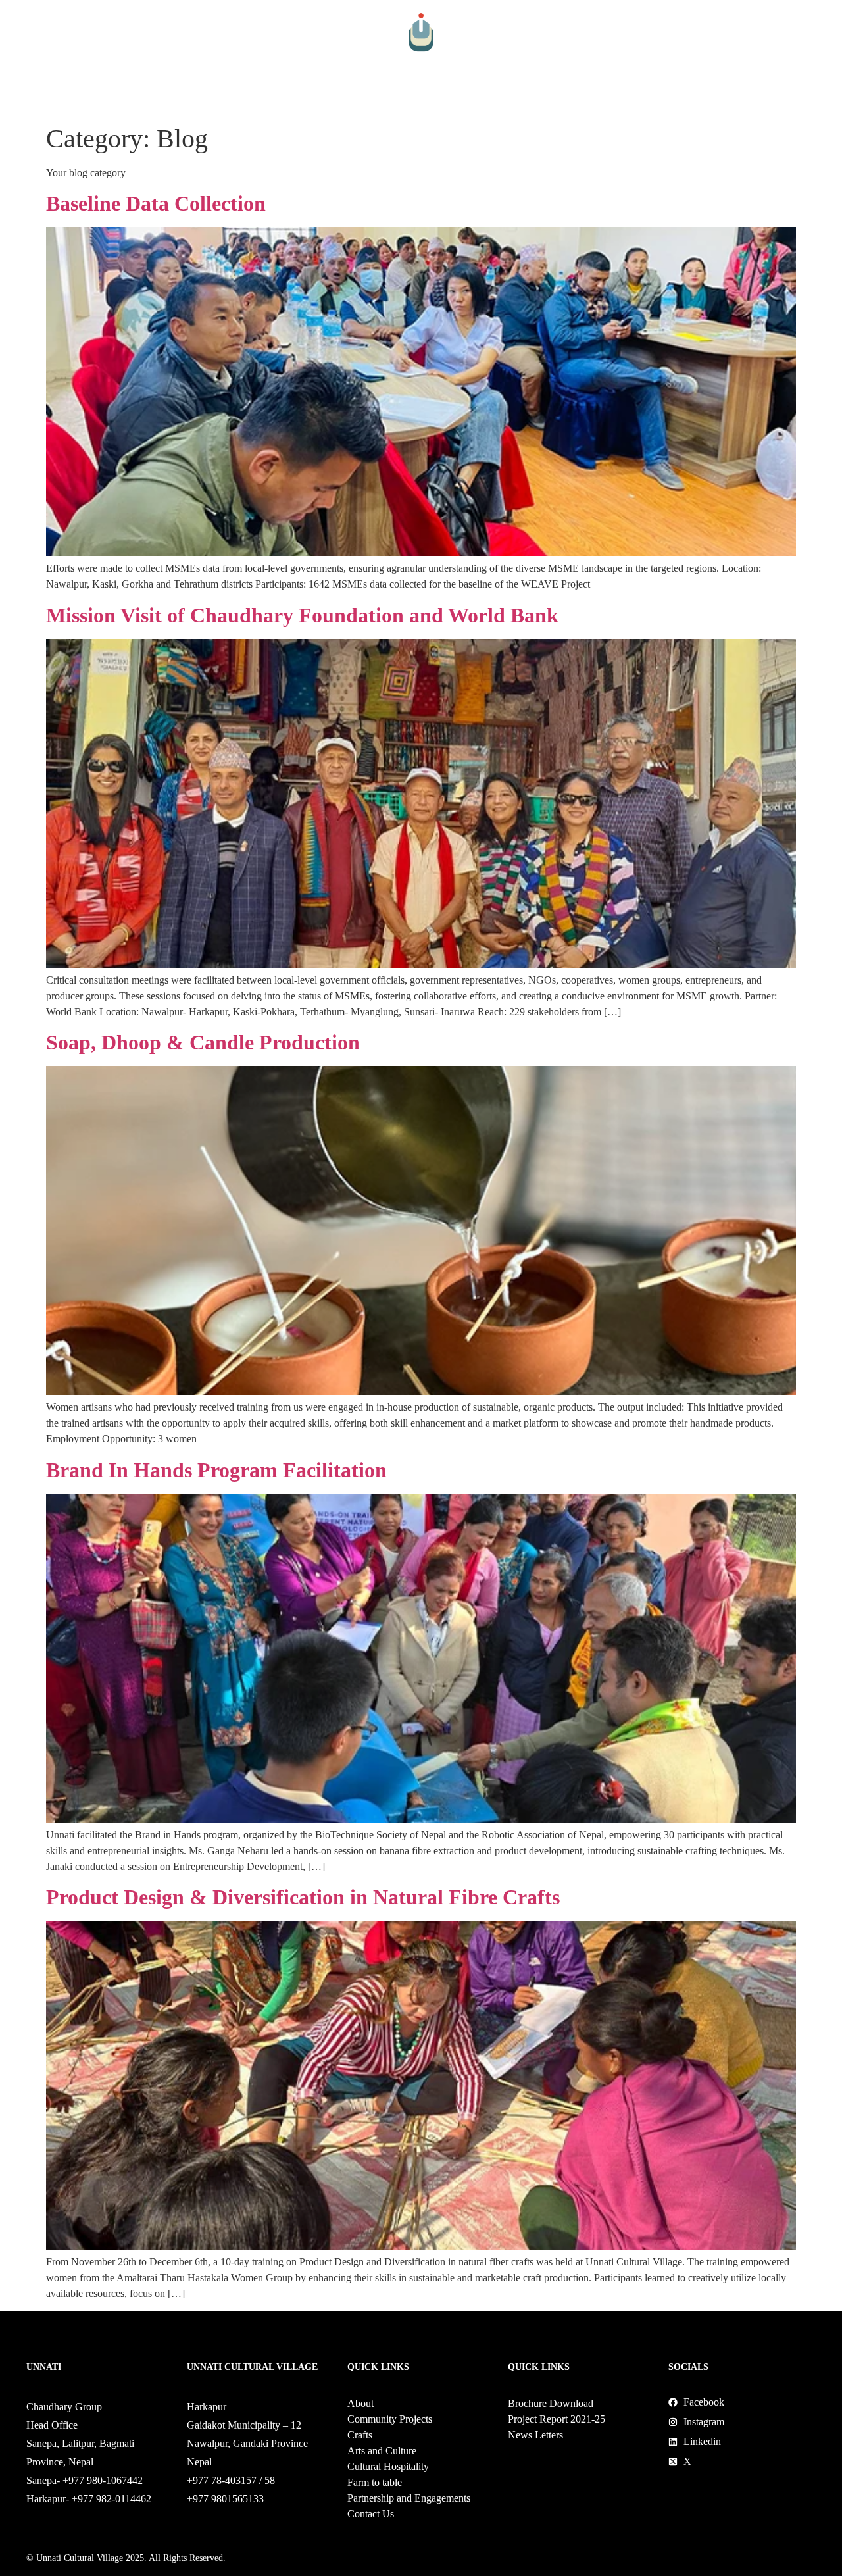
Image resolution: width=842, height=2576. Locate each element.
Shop (712, 100)
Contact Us (759, 100)
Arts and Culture (309, 100)
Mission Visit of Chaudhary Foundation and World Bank (302, 615)
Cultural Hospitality (410, 100)
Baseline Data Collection (156, 203)
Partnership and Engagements (613, 100)
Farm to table (495, 100)
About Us (80, 100)
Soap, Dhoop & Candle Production (203, 1042)
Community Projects (156, 100)
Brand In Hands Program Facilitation (216, 1470)
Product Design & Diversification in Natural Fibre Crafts (303, 1897)
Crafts (235, 100)
